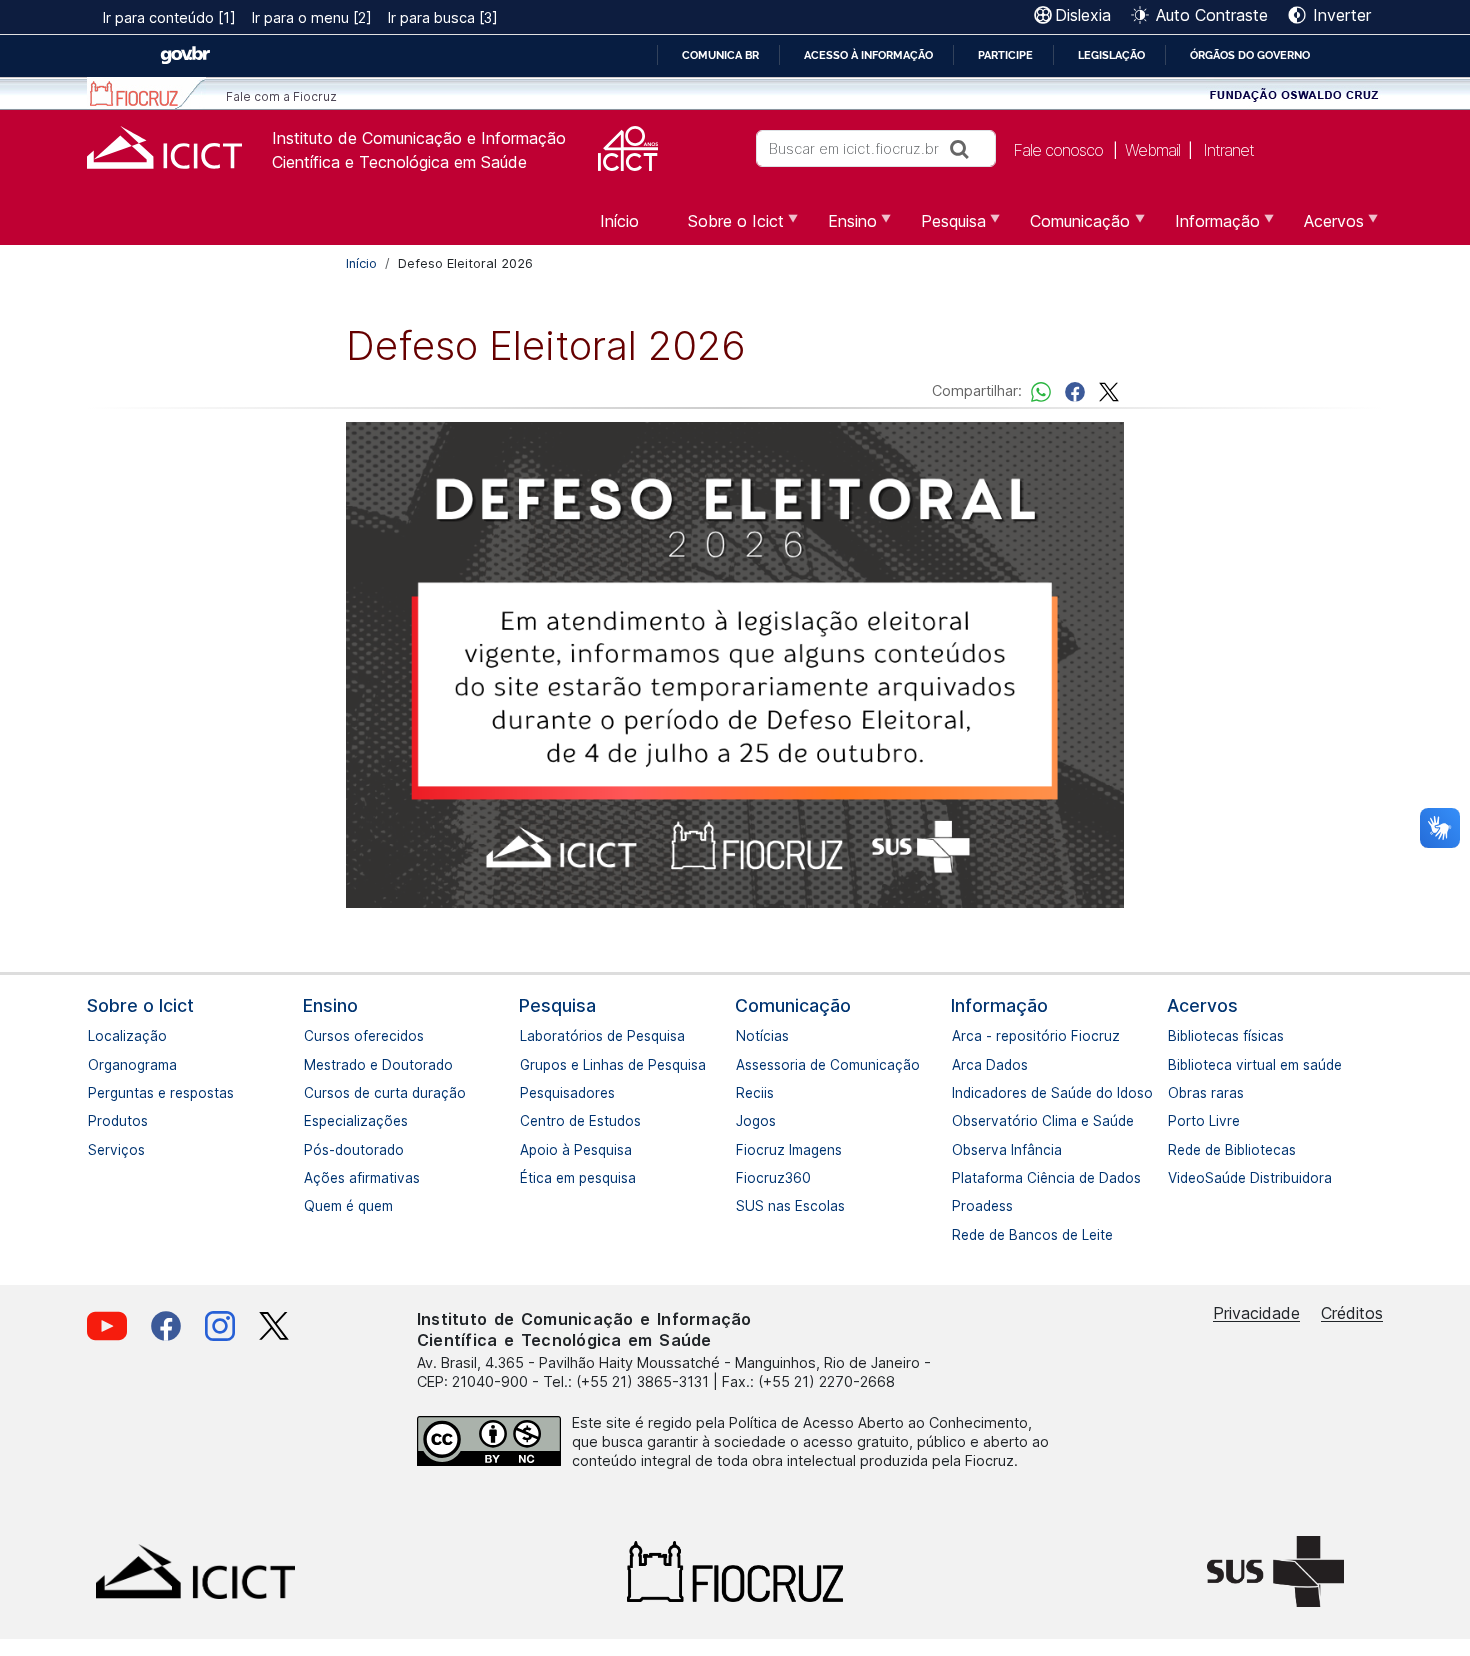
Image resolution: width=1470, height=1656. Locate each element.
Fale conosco (1058, 150)
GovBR (185, 55)
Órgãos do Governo (1250, 55)
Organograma (98, 1065)
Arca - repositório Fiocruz (962, 1036)
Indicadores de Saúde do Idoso (962, 1093)
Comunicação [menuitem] (1068, 228)
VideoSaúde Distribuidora (1178, 1178)
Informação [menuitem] (1205, 228)
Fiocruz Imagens (746, 1150)
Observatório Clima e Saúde (962, 1121)
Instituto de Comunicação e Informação (419, 138)
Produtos (98, 1121)
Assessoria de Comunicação (746, 1065)
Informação (999, 1005)
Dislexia (1083, 15)
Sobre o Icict (140, 1005)
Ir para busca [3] (443, 17)
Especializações (314, 1121)
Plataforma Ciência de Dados (962, 1178)
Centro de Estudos (530, 1121)
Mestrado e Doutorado (314, 1065)
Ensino (330, 1005)
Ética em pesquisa (530, 1178)
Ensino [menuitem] (840, 228)
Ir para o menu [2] (312, 17)
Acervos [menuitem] (1322, 228)
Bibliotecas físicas (1178, 1036)
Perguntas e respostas (98, 1093)
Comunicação (793, 1005)
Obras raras (1178, 1093)
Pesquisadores (530, 1093)
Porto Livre (1178, 1121)
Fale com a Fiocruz (281, 96)
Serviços (98, 1150)
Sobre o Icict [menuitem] (724, 228)
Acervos (1202, 1005)
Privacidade (1256, 1313)
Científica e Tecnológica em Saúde (399, 162)
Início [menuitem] (619, 221)
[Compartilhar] (1075, 390)
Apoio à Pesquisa (530, 1150)
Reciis (746, 1093)
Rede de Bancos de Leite (962, 1235)
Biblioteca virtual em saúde (1178, 1065)
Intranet (1228, 150)
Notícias (746, 1036)
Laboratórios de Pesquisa (530, 1036)
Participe (1005, 55)
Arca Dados (962, 1065)
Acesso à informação (868, 55)
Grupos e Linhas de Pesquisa (530, 1065)
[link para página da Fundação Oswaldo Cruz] (1294, 93)
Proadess (962, 1206)
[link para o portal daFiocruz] (146, 93)
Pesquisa (557, 1005)
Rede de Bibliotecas (1178, 1150)
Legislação (1111, 55)
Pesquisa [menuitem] (941, 228)
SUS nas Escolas (746, 1206)
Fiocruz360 (746, 1178)
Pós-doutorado (314, 1150)
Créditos (1352, 1313)
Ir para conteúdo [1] (169, 17)
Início (361, 263)
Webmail (1152, 150)
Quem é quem (314, 1206)
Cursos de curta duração (314, 1093)
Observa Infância (962, 1150)
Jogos (746, 1121)
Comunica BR (720, 55)
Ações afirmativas (314, 1178)
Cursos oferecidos (314, 1036)
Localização (98, 1036)
